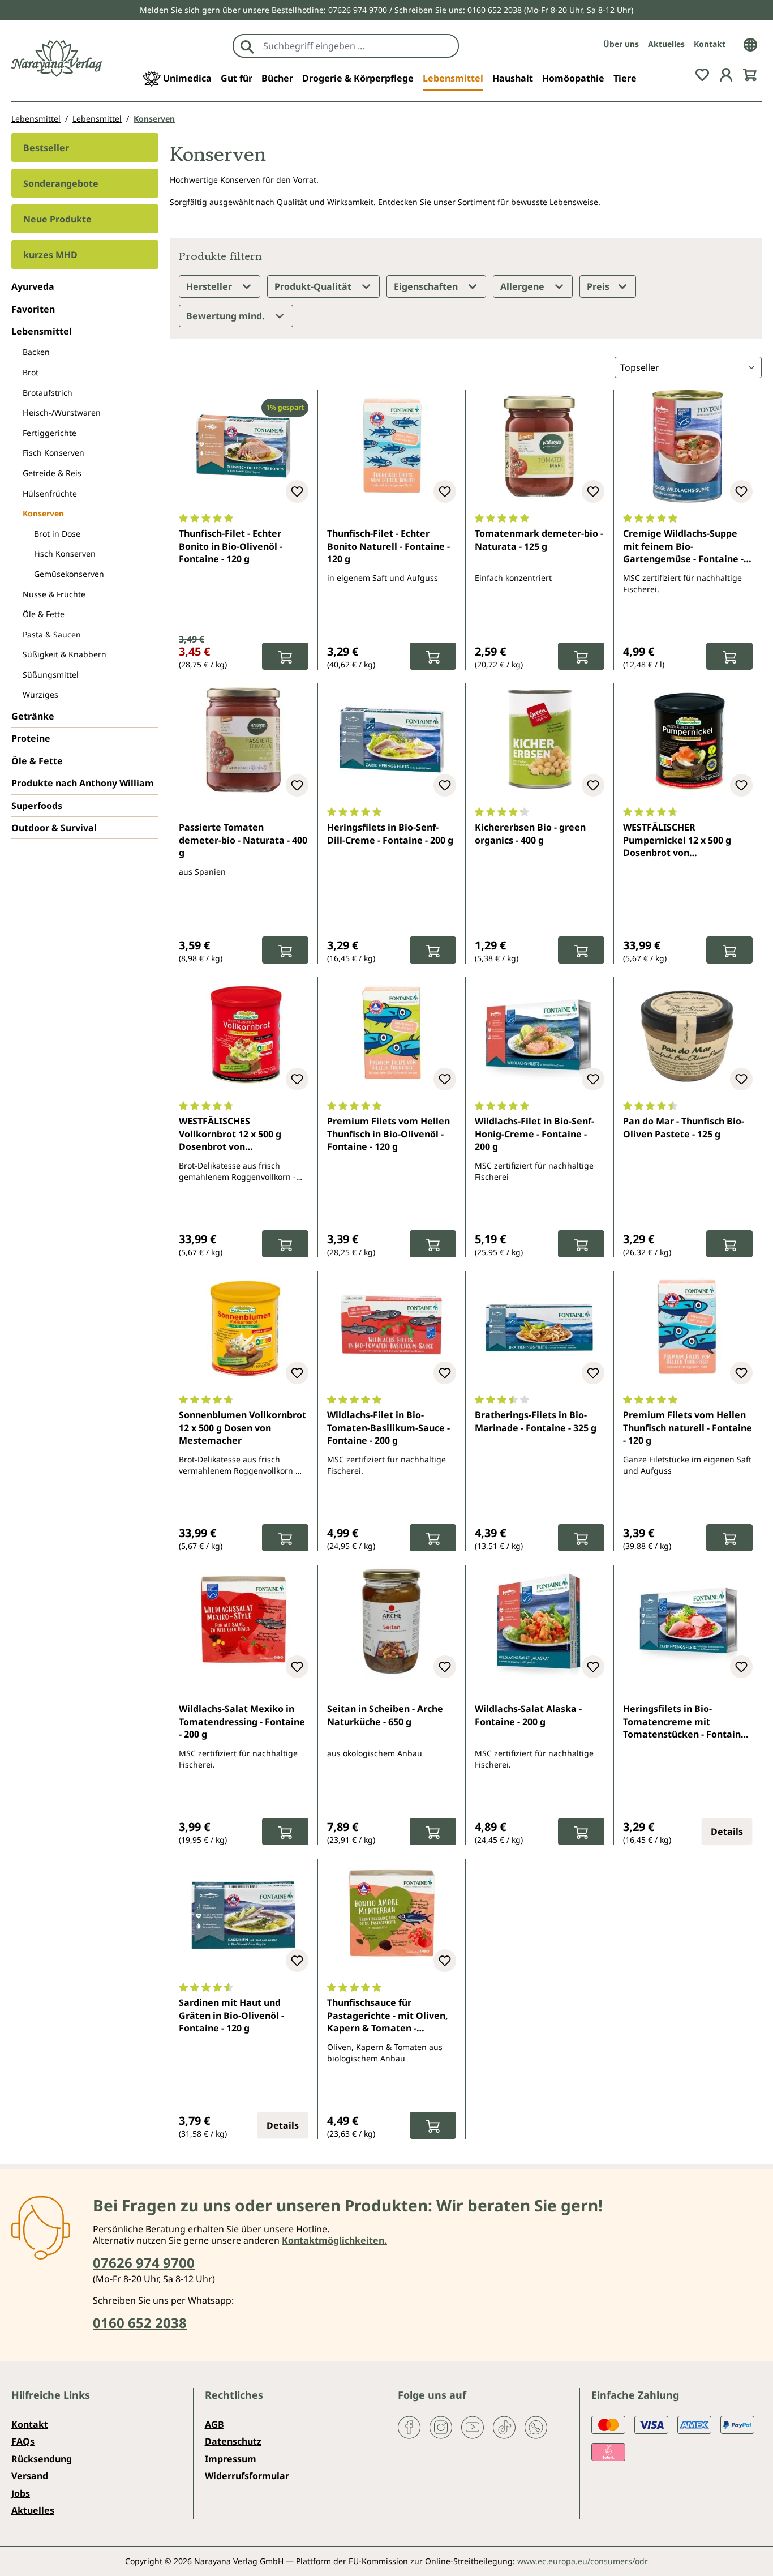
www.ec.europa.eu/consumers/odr (583, 2561)
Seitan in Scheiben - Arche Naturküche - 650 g (385, 1715)
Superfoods (37, 806)
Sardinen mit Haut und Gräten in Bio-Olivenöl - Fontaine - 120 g (231, 2015)
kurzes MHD (50, 255)
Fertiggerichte (50, 433)
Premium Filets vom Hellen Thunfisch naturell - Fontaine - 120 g (688, 1428)
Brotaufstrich (48, 393)
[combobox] (358, 46)
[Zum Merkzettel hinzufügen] (297, 491)
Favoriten (33, 309)
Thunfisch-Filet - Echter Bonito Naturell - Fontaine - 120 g (388, 546)
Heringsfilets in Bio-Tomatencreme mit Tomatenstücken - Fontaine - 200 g (687, 1722)
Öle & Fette (44, 614)
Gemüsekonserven (69, 574)
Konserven (43, 513)
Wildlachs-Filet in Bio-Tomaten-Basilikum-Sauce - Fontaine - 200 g (388, 1428)
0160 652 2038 (495, 10)
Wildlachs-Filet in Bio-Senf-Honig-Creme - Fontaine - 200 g (534, 1134)
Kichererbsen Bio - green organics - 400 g (530, 833)
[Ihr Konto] (726, 74)
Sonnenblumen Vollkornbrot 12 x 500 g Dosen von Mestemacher (242, 1428)
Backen (36, 352)
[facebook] (409, 2427)
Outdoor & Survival (54, 828)
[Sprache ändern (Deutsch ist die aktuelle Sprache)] (750, 44)
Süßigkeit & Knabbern (65, 654)
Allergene (523, 286)
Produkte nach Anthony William (83, 783)
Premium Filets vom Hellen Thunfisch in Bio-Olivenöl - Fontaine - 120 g (388, 1134)
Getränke (33, 716)
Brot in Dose (57, 534)
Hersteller (210, 286)
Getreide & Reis (52, 473)
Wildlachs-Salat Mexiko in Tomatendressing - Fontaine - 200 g (242, 1721)
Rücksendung (42, 2459)
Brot (31, 372)
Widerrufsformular (247, 2476)
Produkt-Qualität (314, 286)
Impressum (231, 2459)
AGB (214, 2424)
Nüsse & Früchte (54, 594)
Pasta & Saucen (52, 634)
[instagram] (441, 2427)
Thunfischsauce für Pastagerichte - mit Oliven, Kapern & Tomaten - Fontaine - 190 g (388, 2016)
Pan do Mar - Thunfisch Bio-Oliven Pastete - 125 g (684, 1127)
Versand (30, 2476)
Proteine (31, 738)
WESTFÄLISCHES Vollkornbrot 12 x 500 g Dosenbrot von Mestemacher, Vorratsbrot (238, 1135)
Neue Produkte (57, 219)
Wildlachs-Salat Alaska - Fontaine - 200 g (528, 1715)
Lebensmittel (42, 331)
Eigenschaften (427, 286)
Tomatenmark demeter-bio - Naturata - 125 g (539, 540)
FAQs (23, 2441)
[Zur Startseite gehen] (57, 59)
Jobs (21, 2493)
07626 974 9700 (358, 10)
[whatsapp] (536, 2427)
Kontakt (710, 44)
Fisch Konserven (53, 453)
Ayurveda (33, 286)
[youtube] (473, 2427)
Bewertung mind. (227, 316)
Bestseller (46, 148)
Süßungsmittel (51, 675)
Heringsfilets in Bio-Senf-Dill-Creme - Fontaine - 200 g (390, 833)
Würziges (40, 694)
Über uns (621, 44)
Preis (599, 286)
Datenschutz (233, 2441)
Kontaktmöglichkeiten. (334, 2240)
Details (727, 1832)
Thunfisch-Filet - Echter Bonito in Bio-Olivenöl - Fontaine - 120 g (231, 546)
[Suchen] (247, 46)
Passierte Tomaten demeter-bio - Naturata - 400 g (243, 840)
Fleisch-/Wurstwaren (62, 412)
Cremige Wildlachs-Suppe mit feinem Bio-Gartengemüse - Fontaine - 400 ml (683, 547)
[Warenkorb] (750, 74)
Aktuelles (666, 44)
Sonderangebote (61, 183)
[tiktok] (504, 2427)
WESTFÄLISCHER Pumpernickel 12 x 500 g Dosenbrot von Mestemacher (677, 841)
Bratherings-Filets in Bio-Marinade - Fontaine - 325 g (536, 1421)
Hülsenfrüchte (50, 493)
